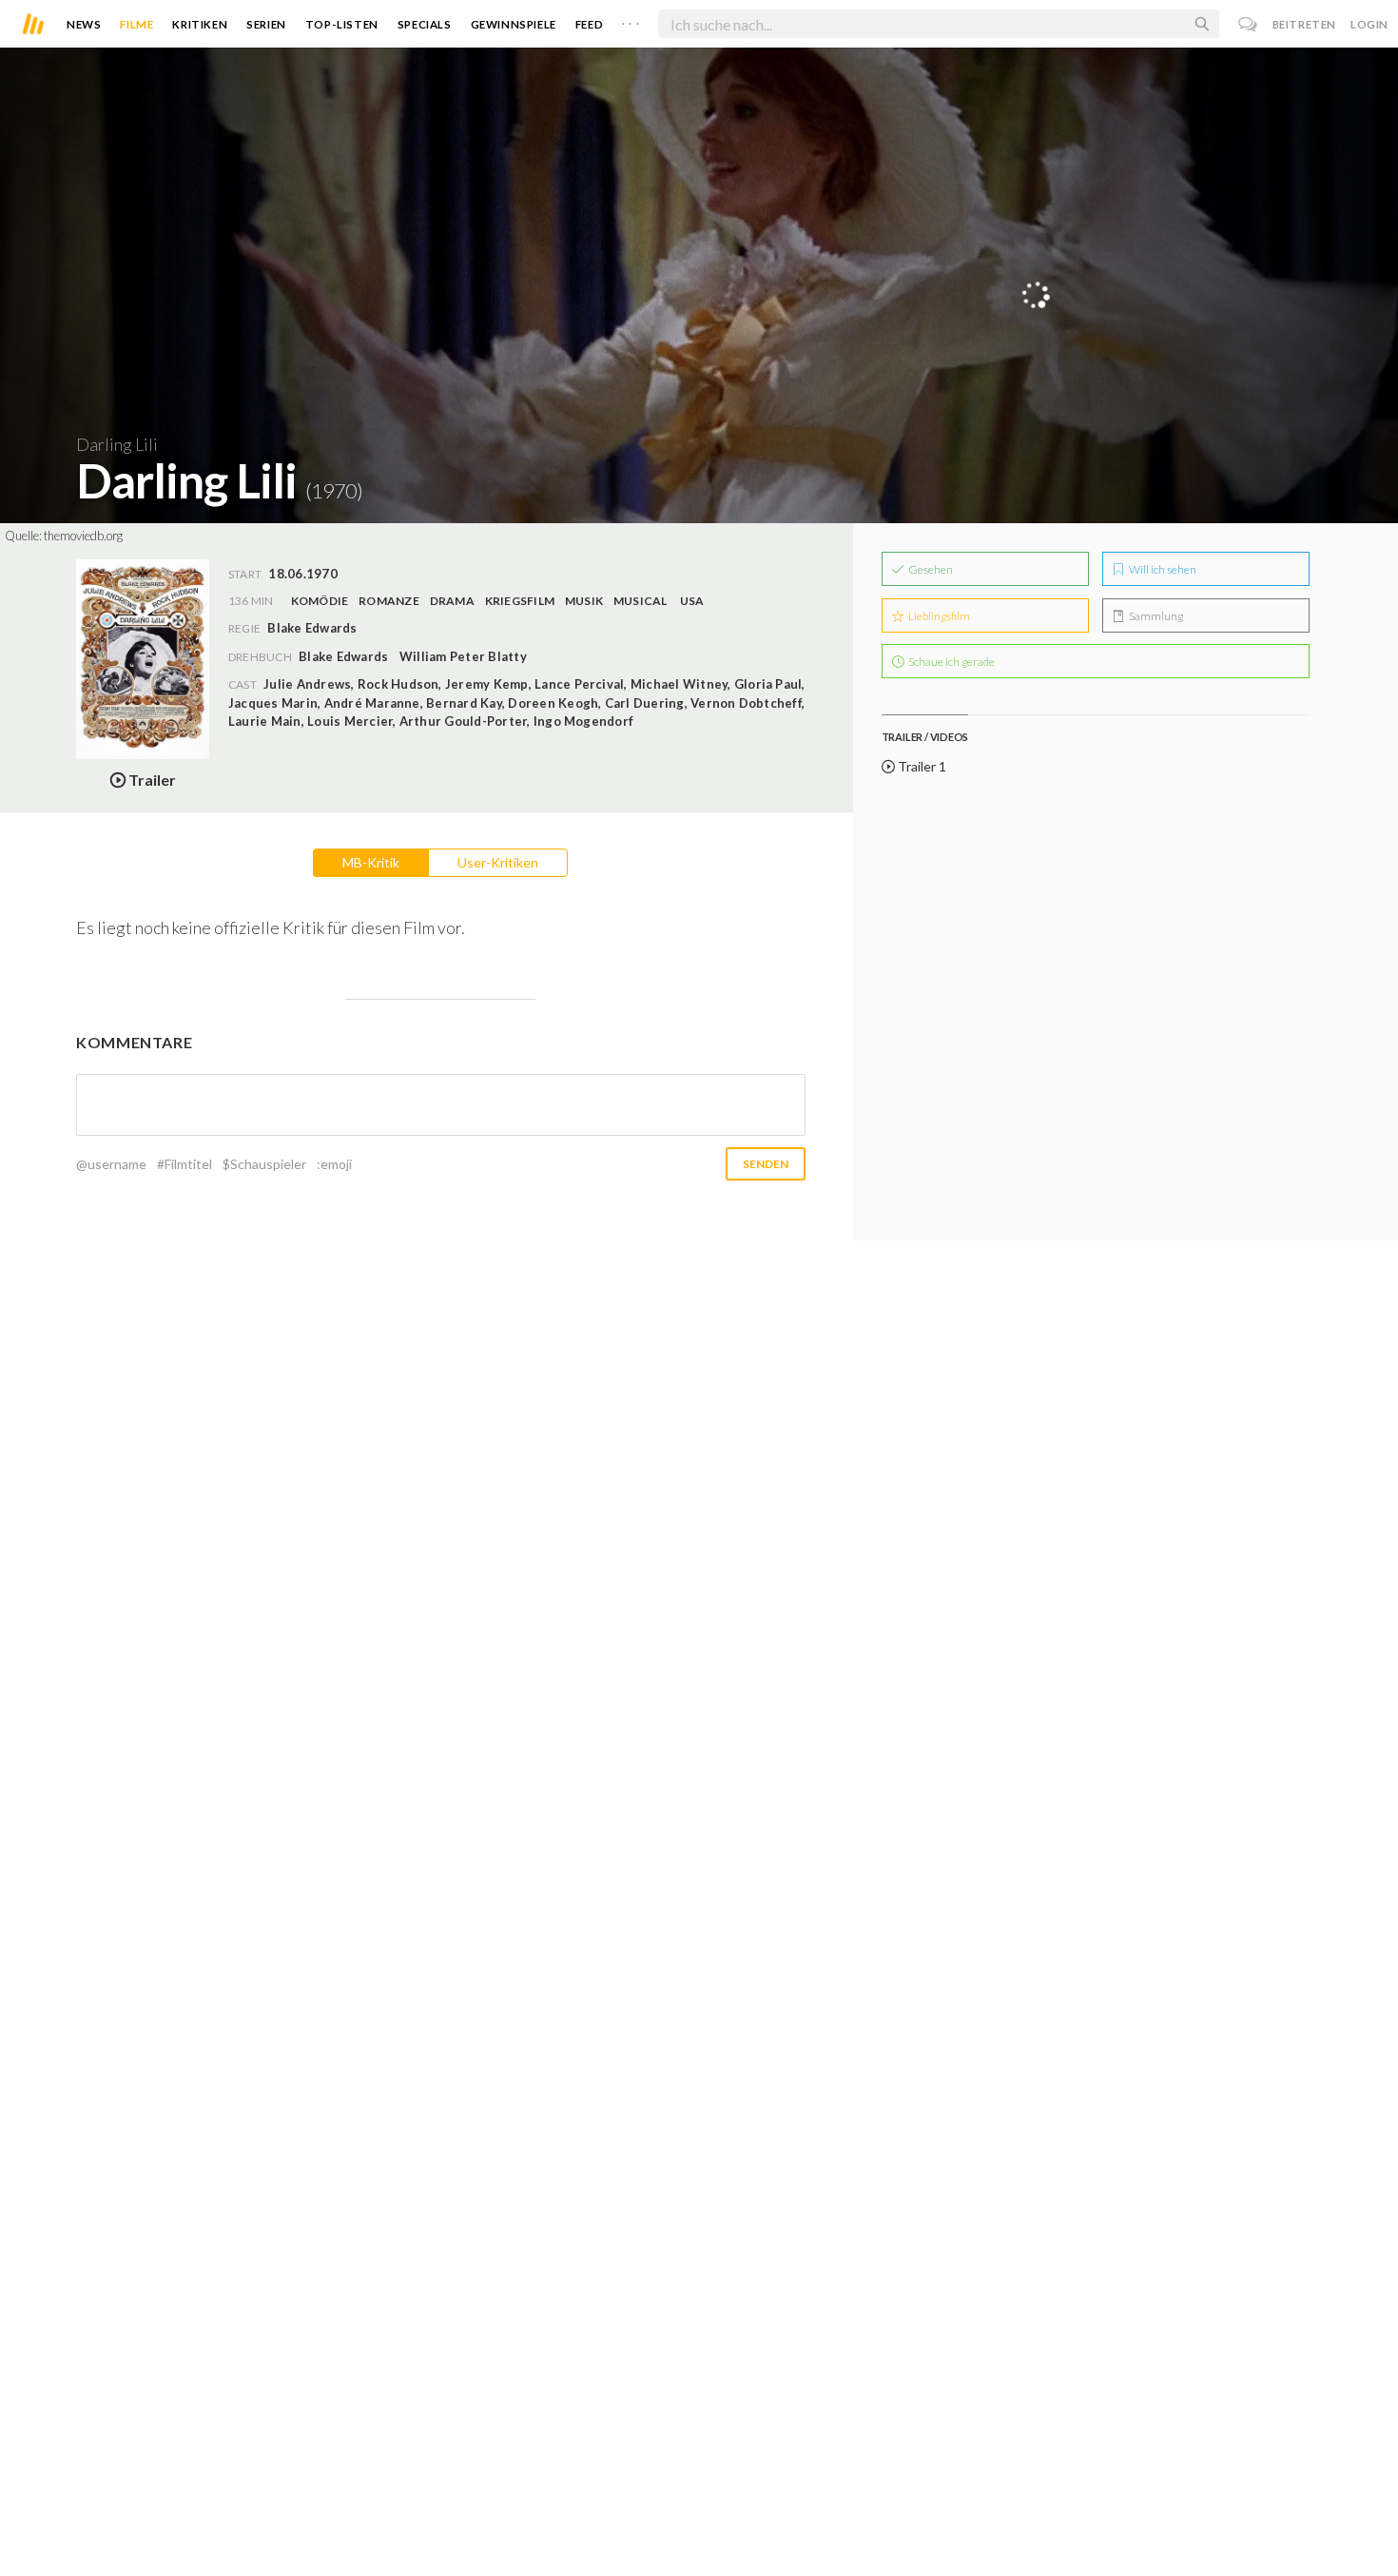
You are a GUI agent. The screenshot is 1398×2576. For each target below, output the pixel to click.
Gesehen (930, 569)
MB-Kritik (371, 862)
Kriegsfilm (520, 601)
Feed (589, 24)
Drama (452, 601)
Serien (266, 24)
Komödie (320, 601)
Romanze (389, 601)
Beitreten (1304, 24)
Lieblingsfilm (938, 616)
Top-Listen (342, 24)
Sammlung (1155, 616)
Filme (136, 24)
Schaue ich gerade (951, 662)
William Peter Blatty (463, 656)
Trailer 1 (921, 766)
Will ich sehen (1162, 569)
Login (1369, 24)
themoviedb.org (83, 536)
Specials (425, 24)
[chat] (1248, 24)
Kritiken (200, 24)
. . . (631, 20)
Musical (641, 601)
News (84, 24)
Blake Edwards (343, 656)
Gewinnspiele (514, 24)
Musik (584, 601)
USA (692, 601)
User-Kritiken (498, 862)
